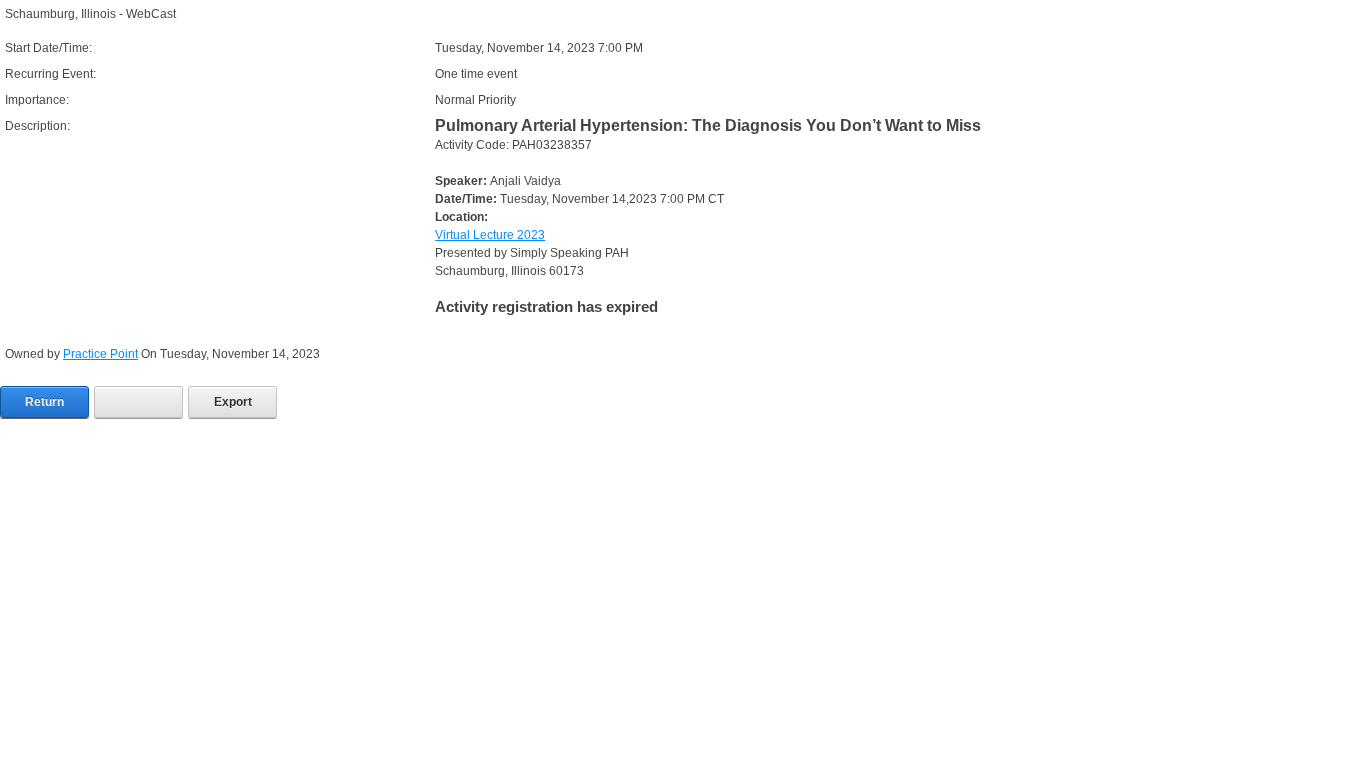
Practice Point (100, 354)
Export (233, 402)
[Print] (138, 402)
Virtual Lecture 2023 (490, 235)
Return (44, 402)
